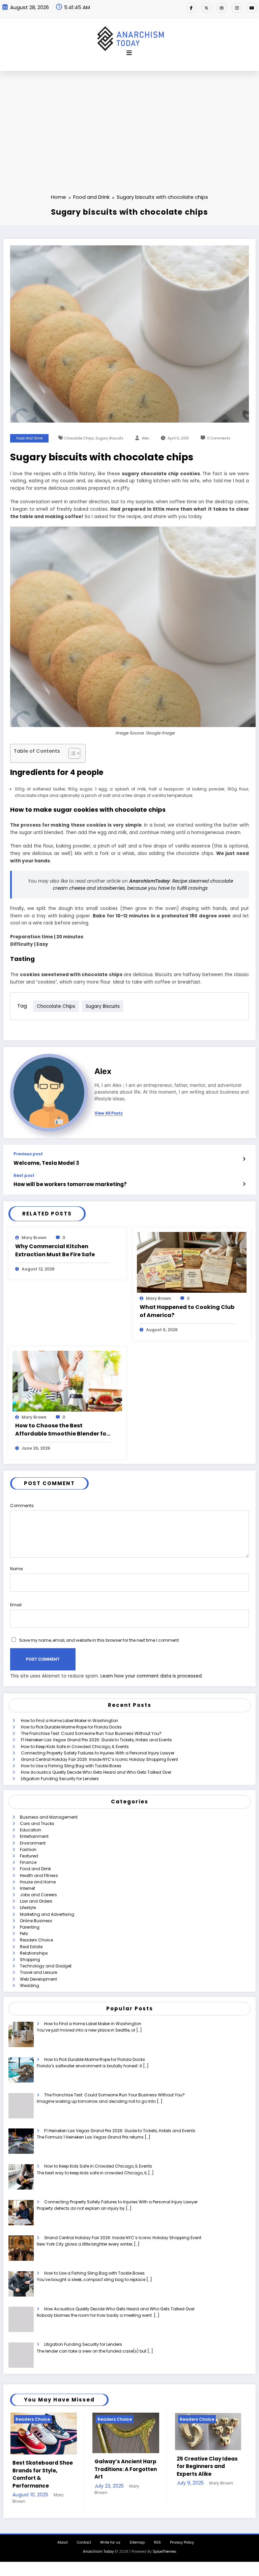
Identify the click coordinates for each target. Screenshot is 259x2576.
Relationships (34, 1953)
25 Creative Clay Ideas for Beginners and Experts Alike (125, 2466)
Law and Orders (36, 1901)
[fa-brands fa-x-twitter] (206, 8)
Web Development (38, 1979)
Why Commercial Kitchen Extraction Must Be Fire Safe (55, 1250)
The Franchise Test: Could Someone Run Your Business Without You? (91, 1733)
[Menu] (129, 53)
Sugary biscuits (109, 438)
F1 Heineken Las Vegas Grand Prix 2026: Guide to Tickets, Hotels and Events (96, 1740)
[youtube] (252, 8)
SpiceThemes (165, 2542)
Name (16, 1569)
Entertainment (34, 1836)
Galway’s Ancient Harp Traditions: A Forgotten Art (43, 2469)
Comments (22, 1506)
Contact (84, 2533)
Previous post (28, 1154)
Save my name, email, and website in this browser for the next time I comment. (99, 1640)
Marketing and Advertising (47, 1914)
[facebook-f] (191, 8)
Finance (28, 1862)
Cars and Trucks (37, 1823)
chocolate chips (79, 438)
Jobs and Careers (38, 1895)
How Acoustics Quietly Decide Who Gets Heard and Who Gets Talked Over (96, 1772)
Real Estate (31, 1947)
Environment (33, 1843)
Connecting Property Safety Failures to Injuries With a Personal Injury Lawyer (98, 1753)
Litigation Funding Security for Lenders (60, 1779)
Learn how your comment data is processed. (152, 1676)
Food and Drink (30, 438)
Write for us (110, 2533)
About (63, 2533)
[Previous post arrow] (244, 1159)
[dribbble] (222, 8)
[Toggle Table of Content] (71, 753)
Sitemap (137, 2533)
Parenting (30, 1927)
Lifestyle (28, 1908)
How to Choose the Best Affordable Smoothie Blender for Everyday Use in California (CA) (62, 1430)
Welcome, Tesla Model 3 (46, 1163)
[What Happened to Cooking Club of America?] (192, 1262)
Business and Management (49, 1817)
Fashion (28, 1849)
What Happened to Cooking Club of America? (187, 1311)
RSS (157, 2533)
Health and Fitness (39, 1875)
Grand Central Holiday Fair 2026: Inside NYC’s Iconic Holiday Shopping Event (99, 1759)
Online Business (36, 1921)
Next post (24, 1176)
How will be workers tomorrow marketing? (70, 1184)
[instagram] (237, 8)
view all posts (109, 1113)
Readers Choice (36, 1940)
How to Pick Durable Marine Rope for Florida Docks (71, 1727)
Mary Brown (34, 1238)
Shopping (30, 1960)
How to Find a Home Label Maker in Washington (69, 1721)
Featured (29, 1856)
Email (16, 1605)
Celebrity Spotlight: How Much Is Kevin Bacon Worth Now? (203, 2466)
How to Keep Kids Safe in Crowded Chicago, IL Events (75, 1747)
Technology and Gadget (46, 1966)
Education (31, 1830)
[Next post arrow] (244, 1184)
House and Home (38, 1882)
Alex (146, 438)
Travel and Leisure (38, 1972)
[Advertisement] (129, 122)
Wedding (30, 1985)
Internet (27, 1888)
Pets (24, 1934)
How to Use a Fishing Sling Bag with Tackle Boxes (71, 1766)
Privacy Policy (182, 2533)
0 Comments (219, 438)
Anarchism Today (98, 2542)
